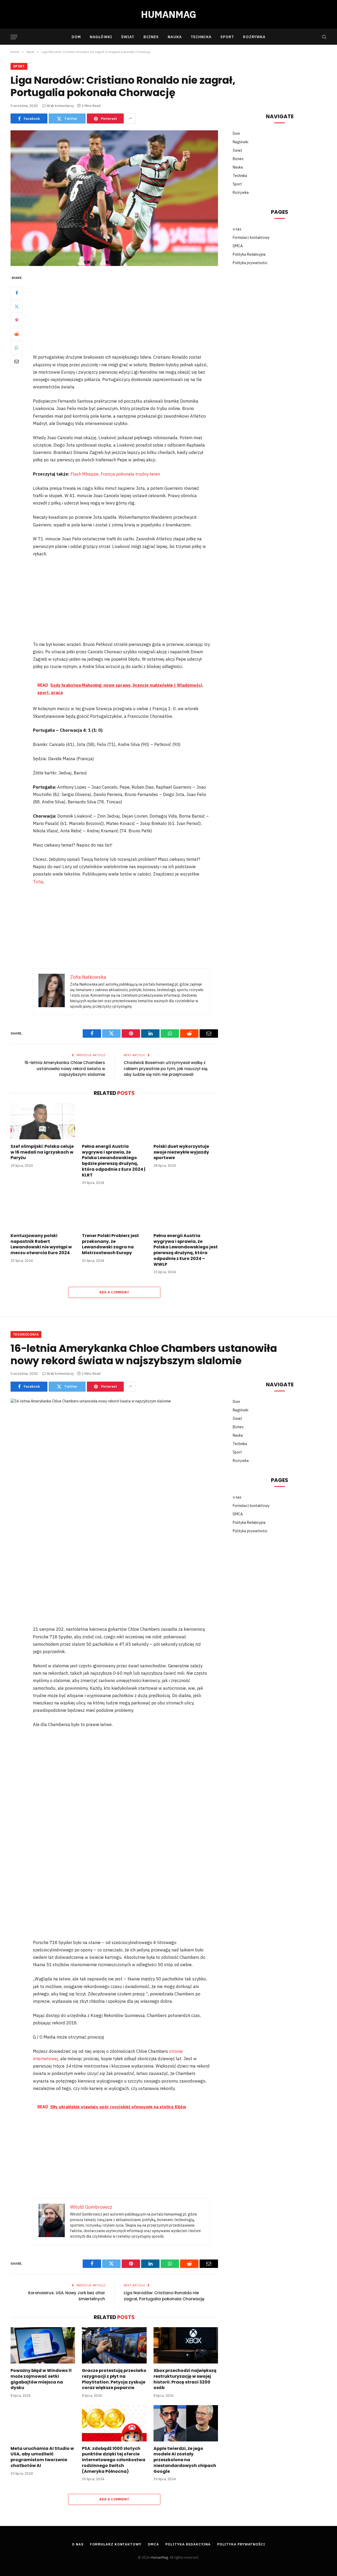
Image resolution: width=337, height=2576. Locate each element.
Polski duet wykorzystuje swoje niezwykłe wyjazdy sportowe (181, 1152)
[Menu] (14, 37)
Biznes (151, 37)
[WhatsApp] (17, 348)
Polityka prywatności (250, 263)
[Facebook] (17, 293)
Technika (201, 37)
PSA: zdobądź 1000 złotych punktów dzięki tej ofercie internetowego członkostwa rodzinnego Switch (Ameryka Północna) (114, 2460)
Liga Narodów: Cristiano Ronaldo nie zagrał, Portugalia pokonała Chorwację (164, 2296)
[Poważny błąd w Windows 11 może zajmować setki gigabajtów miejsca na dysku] (43, 2345)
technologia (26, 1334)
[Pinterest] (17, 320)
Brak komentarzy (60, 106)
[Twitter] (17, 306)
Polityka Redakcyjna (249, 254)
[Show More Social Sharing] (130, 118)
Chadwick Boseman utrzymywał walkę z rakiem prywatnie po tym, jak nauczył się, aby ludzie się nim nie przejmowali (166, 1069)
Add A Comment (114, 1292)
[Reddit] (17, 334)
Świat (128, 37)
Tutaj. (39, 882)
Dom (76, 37)
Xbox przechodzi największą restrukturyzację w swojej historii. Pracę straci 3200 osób (185, 2379)
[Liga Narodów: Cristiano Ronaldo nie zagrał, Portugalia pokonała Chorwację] (114, 198)
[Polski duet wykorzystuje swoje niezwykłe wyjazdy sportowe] (186, 1121)
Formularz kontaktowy (251, 238)
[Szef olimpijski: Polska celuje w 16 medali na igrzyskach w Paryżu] (43, 1121)
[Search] (324, 37)
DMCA (238, 246)
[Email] (17, 361)
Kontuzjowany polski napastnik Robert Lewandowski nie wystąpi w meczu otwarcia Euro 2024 (41, 1244)
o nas (237, 229)
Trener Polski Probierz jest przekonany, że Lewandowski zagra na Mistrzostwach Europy (110, 1244)
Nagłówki (101, 37)
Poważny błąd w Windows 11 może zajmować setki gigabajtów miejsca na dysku (41, 2379)
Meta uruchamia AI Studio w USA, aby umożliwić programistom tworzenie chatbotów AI (42, 2457)
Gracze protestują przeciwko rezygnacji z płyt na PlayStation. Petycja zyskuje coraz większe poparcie (114, 2379)
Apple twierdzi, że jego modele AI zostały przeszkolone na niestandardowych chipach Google (185, 2460)
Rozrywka (254, 37)
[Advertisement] (128, 314)
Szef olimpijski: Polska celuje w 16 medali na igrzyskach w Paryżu (42, 1152)
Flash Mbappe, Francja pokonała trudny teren (115, 474)
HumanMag (159, 2557)
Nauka (175, 37)
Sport (227, 37)
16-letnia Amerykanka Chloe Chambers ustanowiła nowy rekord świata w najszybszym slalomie (65, 1069)
